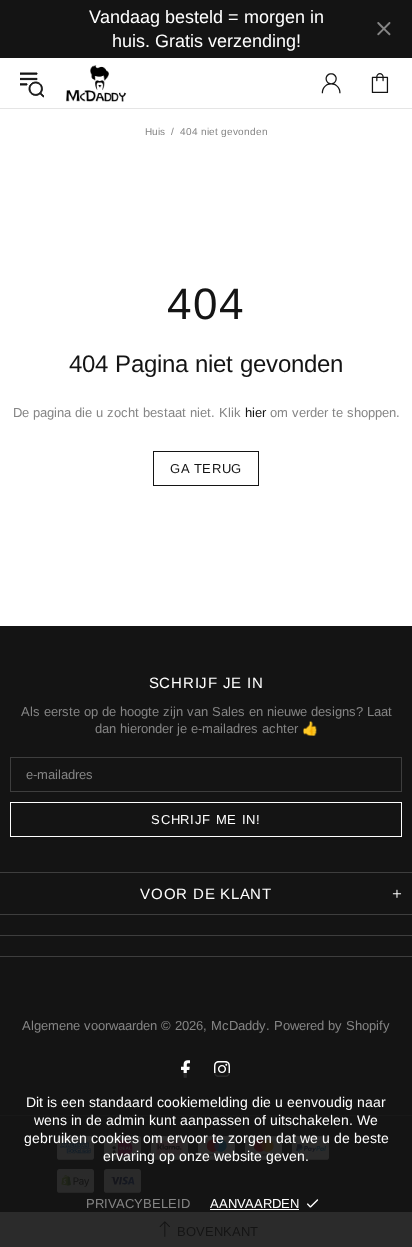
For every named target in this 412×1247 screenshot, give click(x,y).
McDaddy (96, 83)
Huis (155, 131)
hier (255, 412)
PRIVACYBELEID (138, 1203)
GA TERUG (206, 468)
